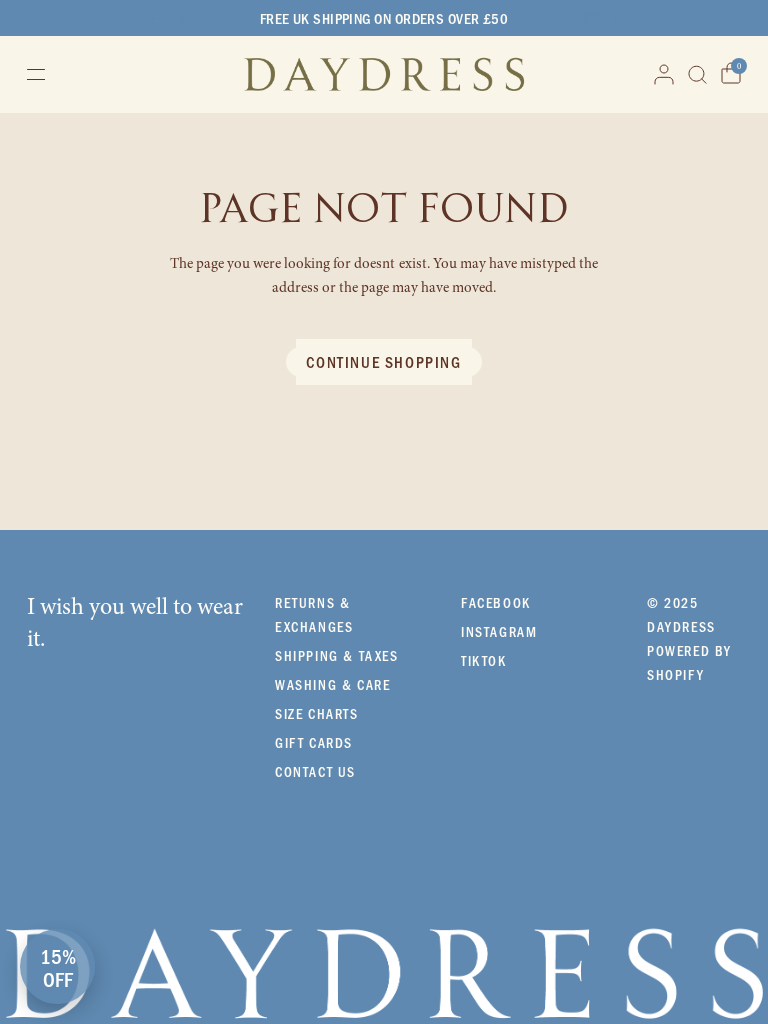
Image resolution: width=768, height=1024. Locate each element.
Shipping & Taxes (337, 655)
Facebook (496, 602)
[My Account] (664, 74)
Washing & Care (332, 684)
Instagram (499, 631)
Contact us (315, 771)
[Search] (697, 74)
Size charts (317, 713)
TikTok (484, 660)
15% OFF (58, 967)
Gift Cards (314, 742)
